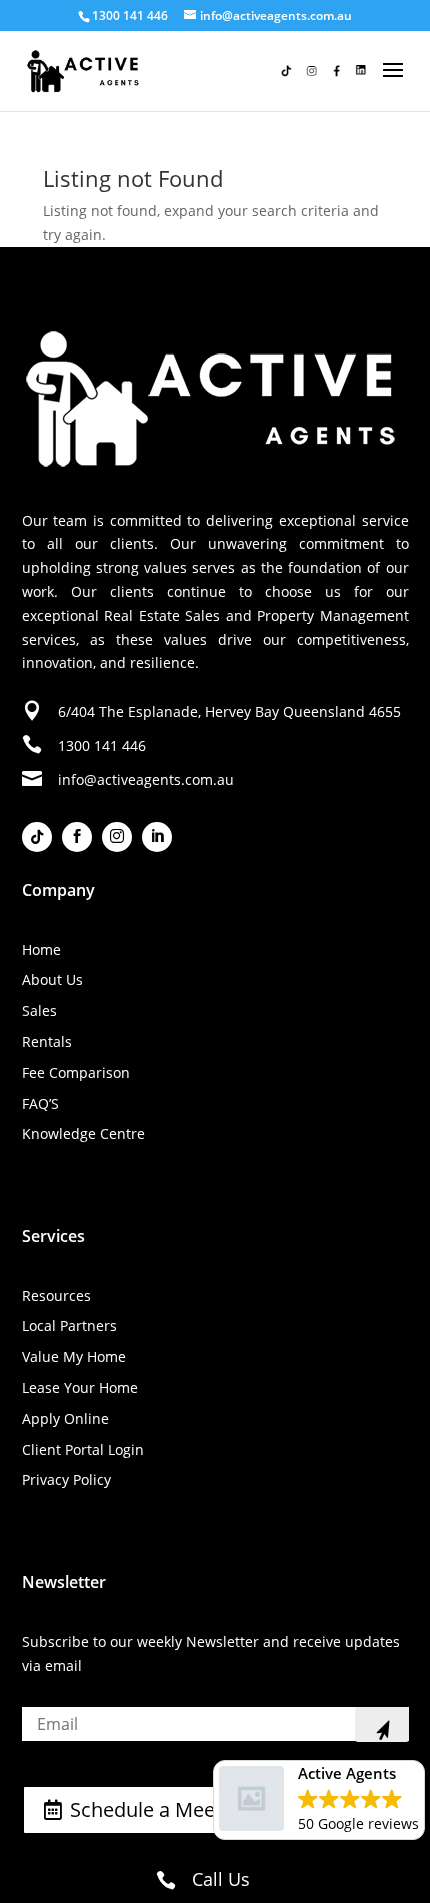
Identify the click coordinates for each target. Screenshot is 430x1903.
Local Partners (69, 1325)
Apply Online (65, 1418)
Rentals (47, 1041)
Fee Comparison (76, 1072)
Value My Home (74, 1356)
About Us (52, 979)
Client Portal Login (83, 1449)
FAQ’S (40, 1103)
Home (41, 949)
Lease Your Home (80, 1387)
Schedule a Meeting (160, 1809)
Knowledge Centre (83, 1133)
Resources (56, 1295)
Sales (39, 1010)
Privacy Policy (66, 1479)
